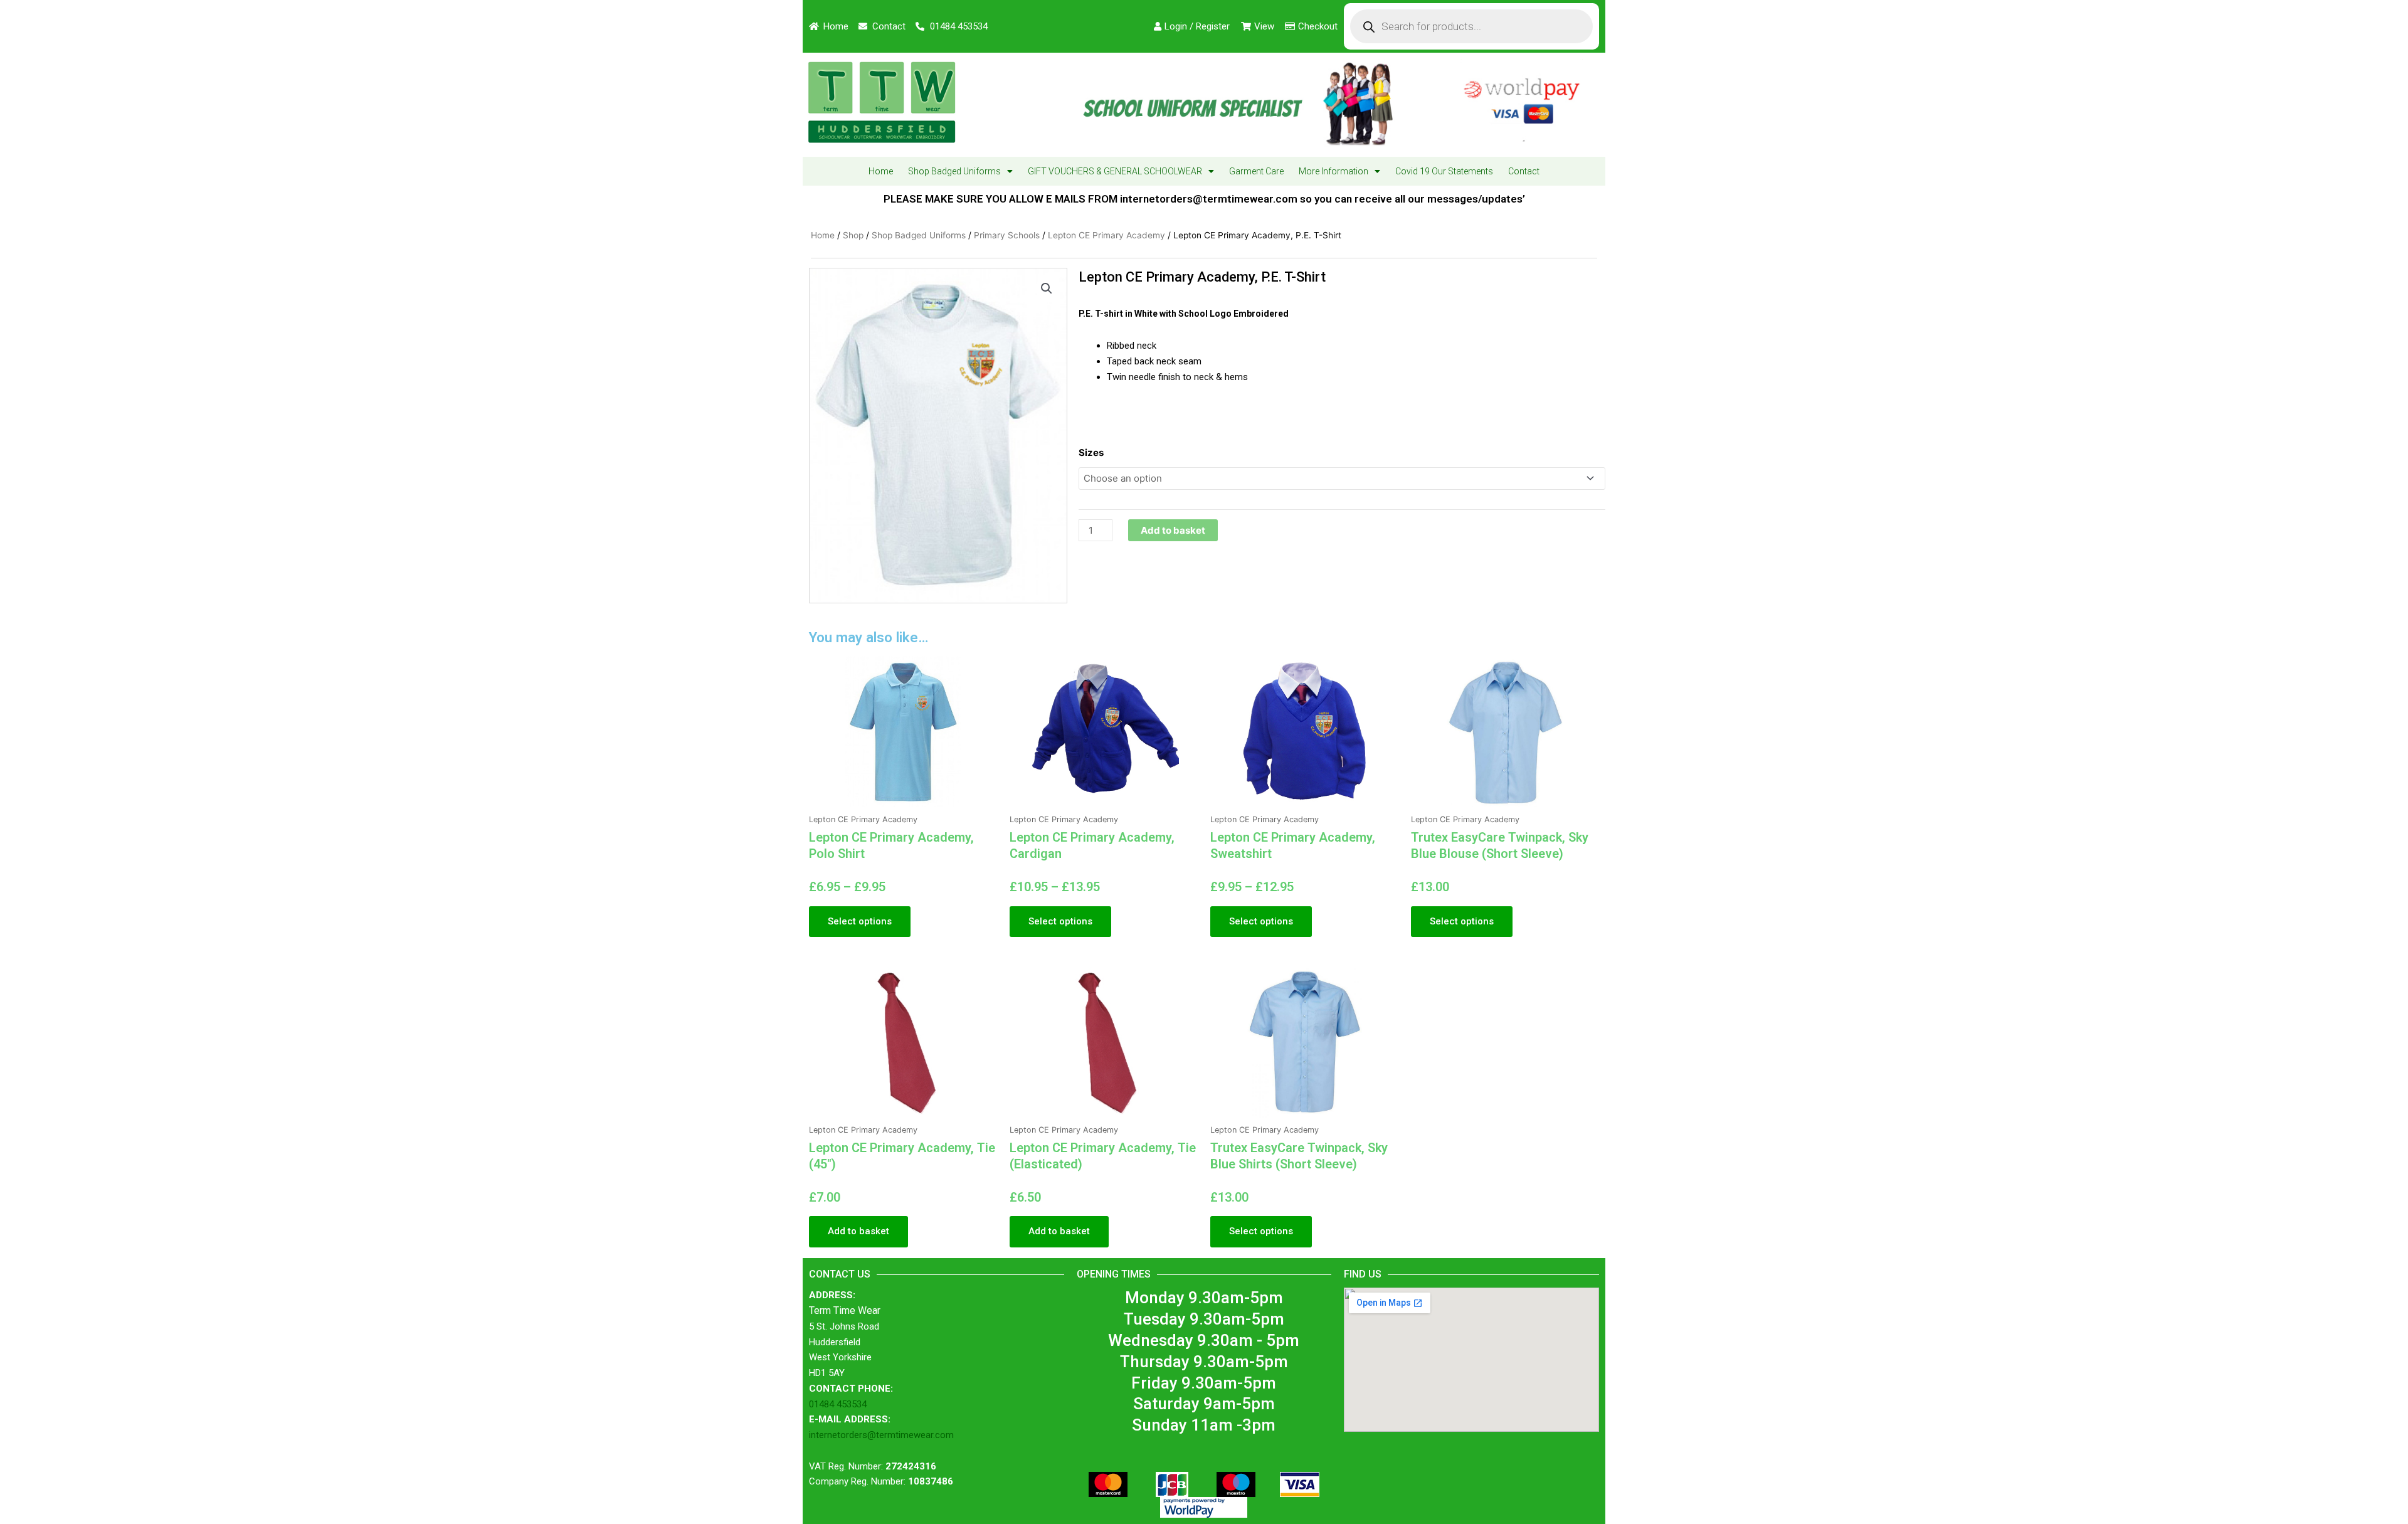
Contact (1524, 171)
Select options (860, 921)
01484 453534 (838, 1404)
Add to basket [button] (858, 1231)
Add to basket (1173, 530)
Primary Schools (1007, 235)
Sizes (1091, 452)
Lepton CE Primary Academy (1106, 235)
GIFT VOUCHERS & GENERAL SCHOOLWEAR (1115, 171)
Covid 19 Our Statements (1444, 171)
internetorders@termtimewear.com (881, 1435)
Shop (853, 235)
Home (881, 171)
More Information (1333, 171)
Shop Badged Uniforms (954, 171)
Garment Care (1256, 171)
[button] (1047, 288)
